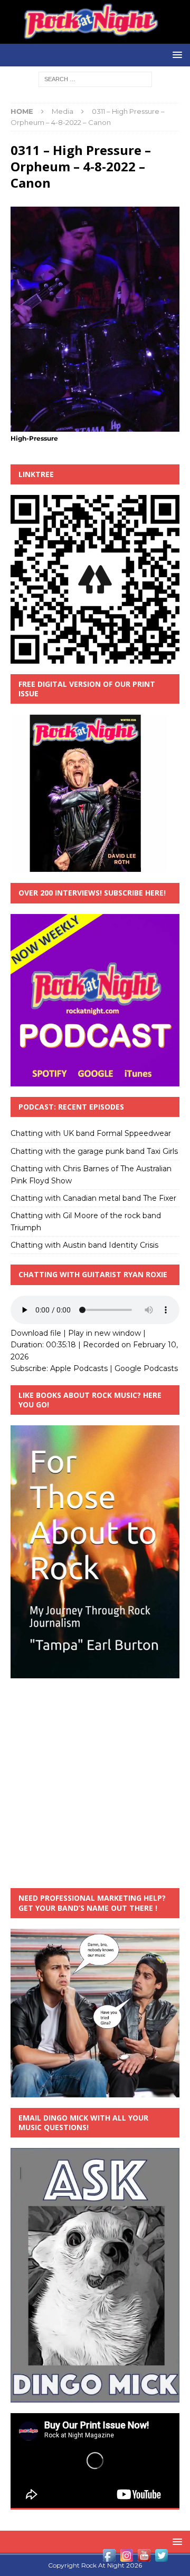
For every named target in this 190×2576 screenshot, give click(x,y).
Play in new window (104, 1333)
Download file (36, 1333)
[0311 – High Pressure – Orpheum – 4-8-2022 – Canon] (95, 426)
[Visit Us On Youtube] (144, 2558)
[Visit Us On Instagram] (126, 2558)
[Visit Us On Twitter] (161, 2558)
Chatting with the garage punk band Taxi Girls (94, 1151)
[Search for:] (95, 79)
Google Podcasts (146, 1368)
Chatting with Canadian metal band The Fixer (93, 1198)
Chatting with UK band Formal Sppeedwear (91, 1133)
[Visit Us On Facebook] (109, 2558)
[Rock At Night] (95, 38)
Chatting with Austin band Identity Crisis (84, 1245)
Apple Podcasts (79, 1368)
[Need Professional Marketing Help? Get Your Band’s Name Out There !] (95, 2091)
